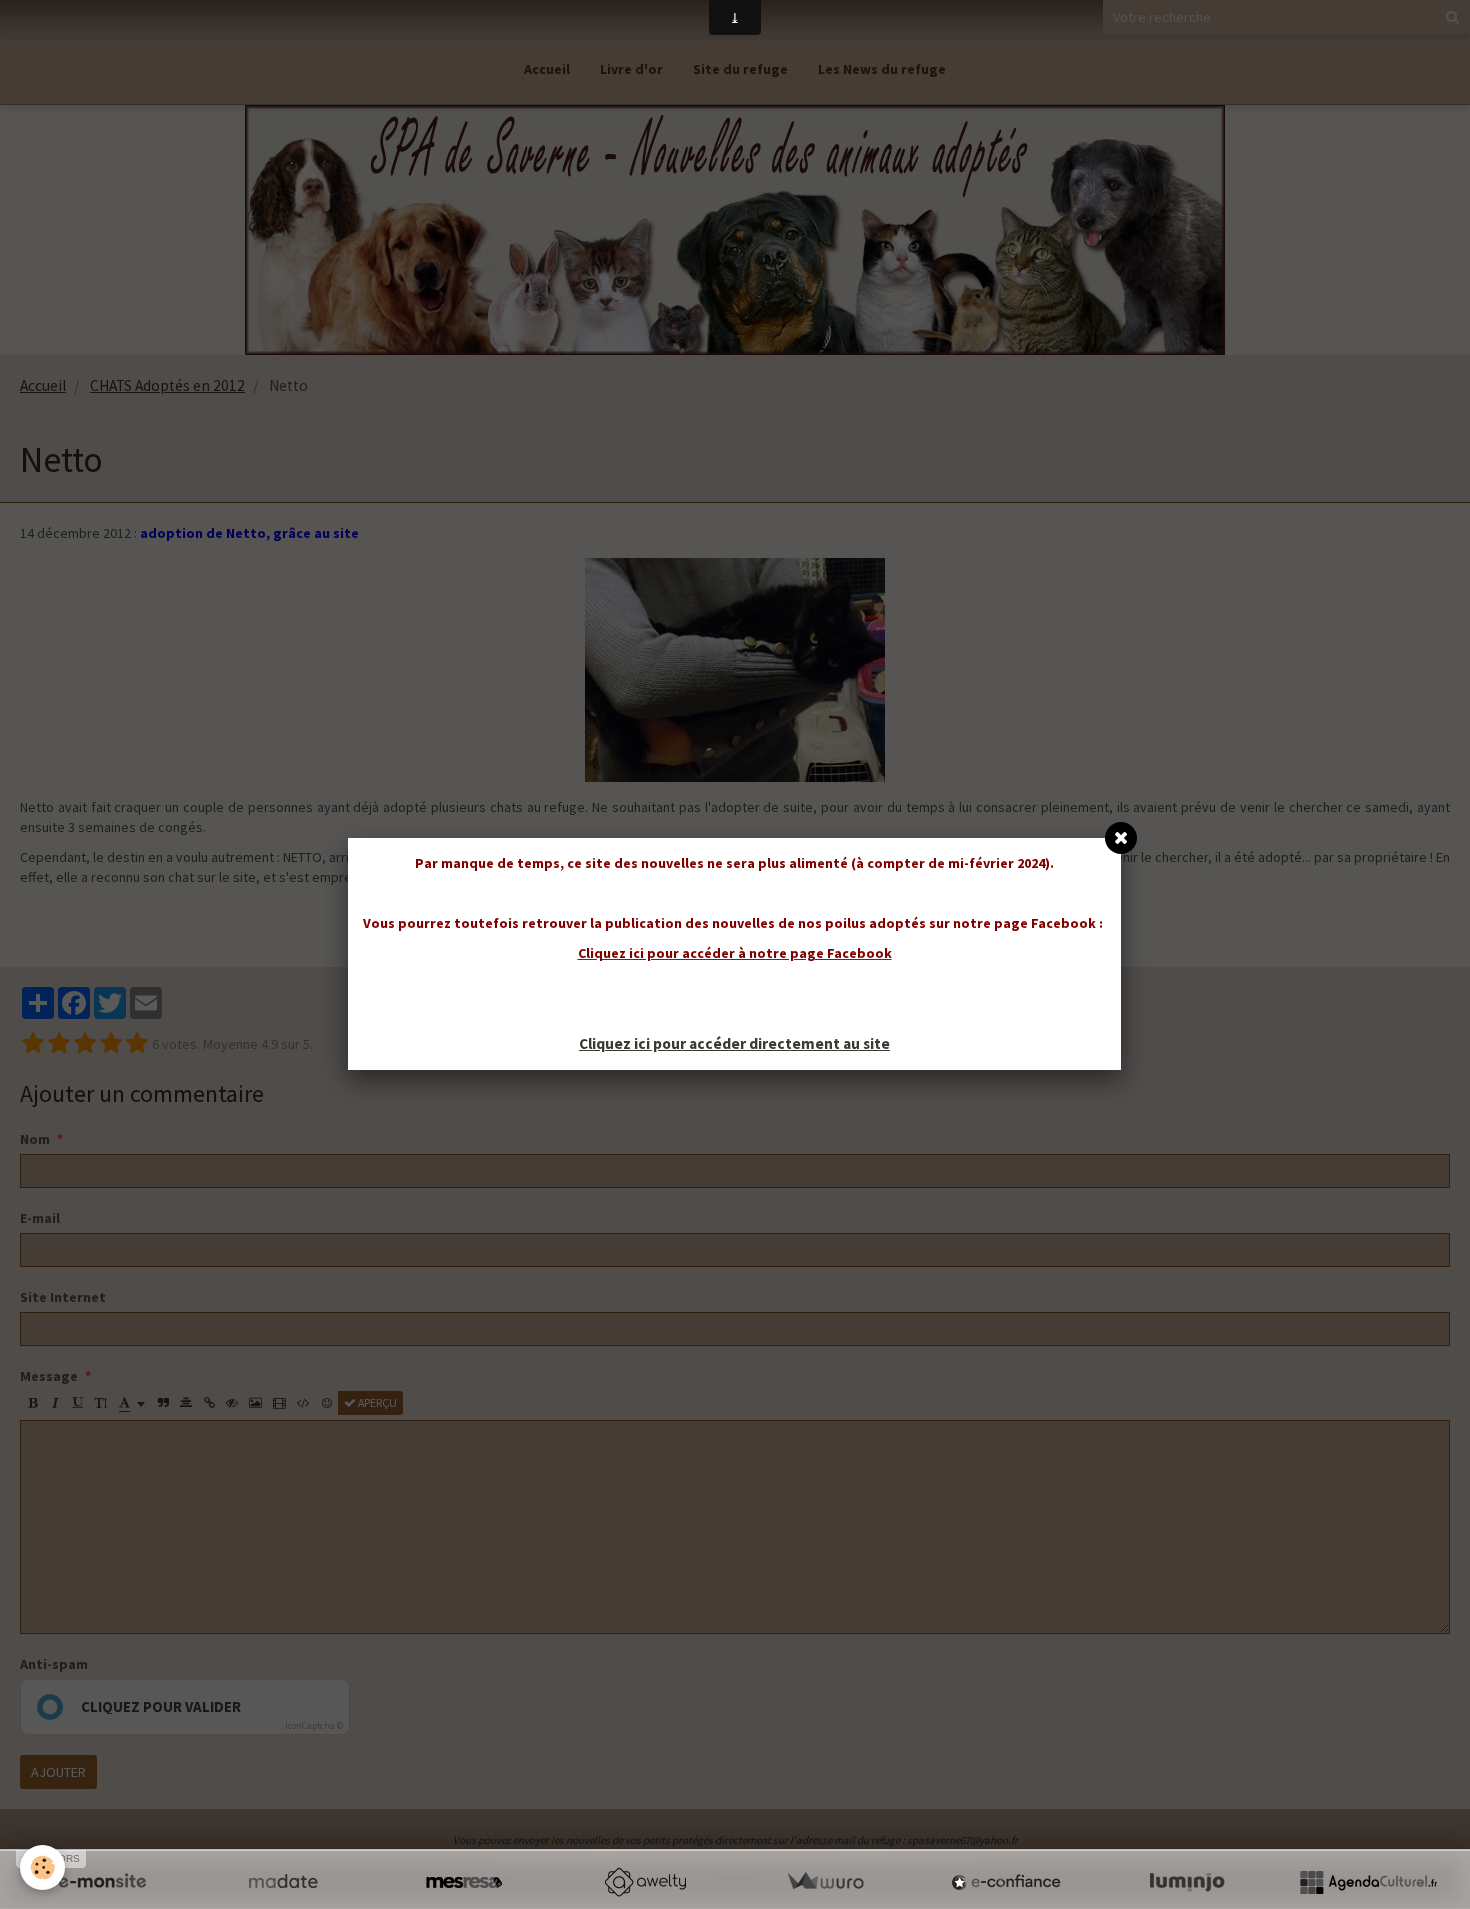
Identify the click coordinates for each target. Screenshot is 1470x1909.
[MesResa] (464, 1882)
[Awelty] (645, 1882)
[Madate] (283, 1882)
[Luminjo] (1187, 1882)
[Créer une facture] (825, 1882)
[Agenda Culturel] (1368, 1882)
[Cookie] (42, 1867)
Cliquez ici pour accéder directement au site (734, 1043)
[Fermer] (1121, 838)
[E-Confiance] (1006, 1882)
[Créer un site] (102, 1882)
